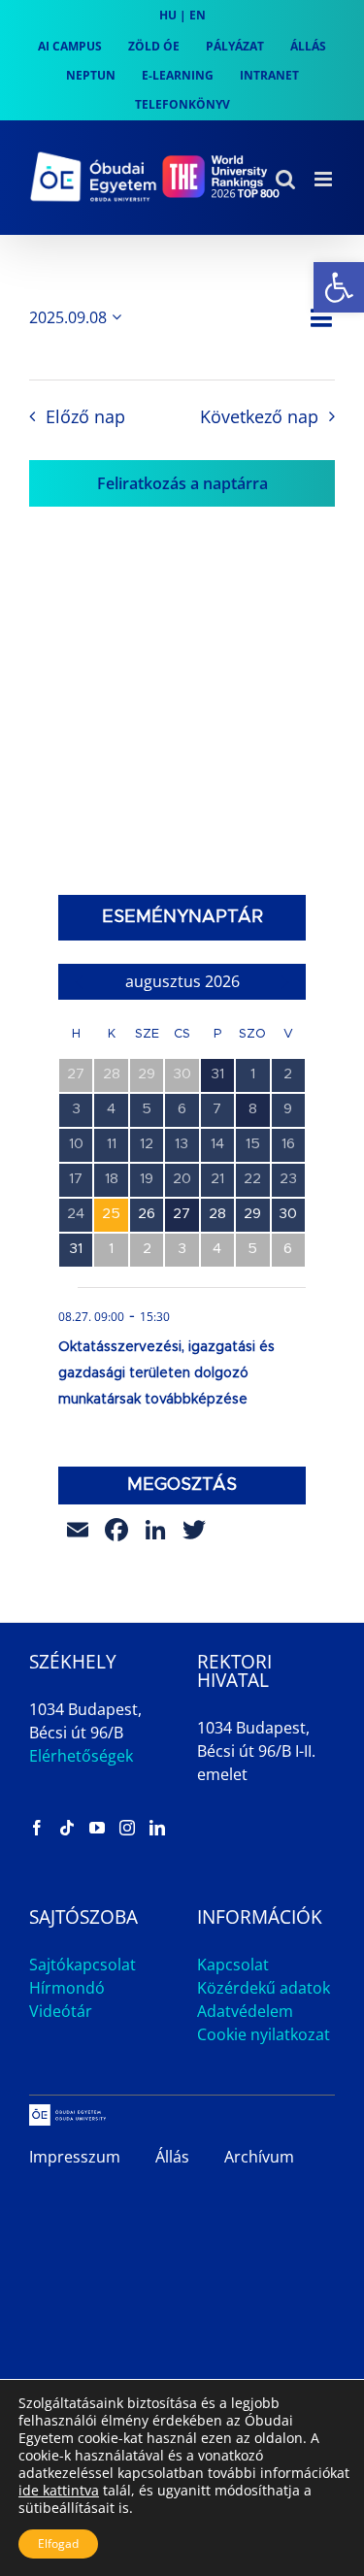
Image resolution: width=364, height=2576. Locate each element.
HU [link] (168, 15)
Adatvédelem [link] (245, 2011)
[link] (339, 287)
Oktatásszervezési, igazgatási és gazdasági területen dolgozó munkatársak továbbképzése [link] (166, 1373)
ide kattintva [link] (59, 2490)
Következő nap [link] (259, 416)
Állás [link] (172, 2157)
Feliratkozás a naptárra (182, 483)
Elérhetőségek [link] (81, 1756)
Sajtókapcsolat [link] (83, 1965)
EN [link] (198, 15)
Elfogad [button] (58, 2543)
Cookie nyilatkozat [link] (264, 2034)
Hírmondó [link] (67, 1988)
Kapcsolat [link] (233, 1965)
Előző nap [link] (85, 416)
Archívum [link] (259, 2157)
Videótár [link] (61, 2011)
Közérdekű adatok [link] (264, 1988)
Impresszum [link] (75, 2157)
